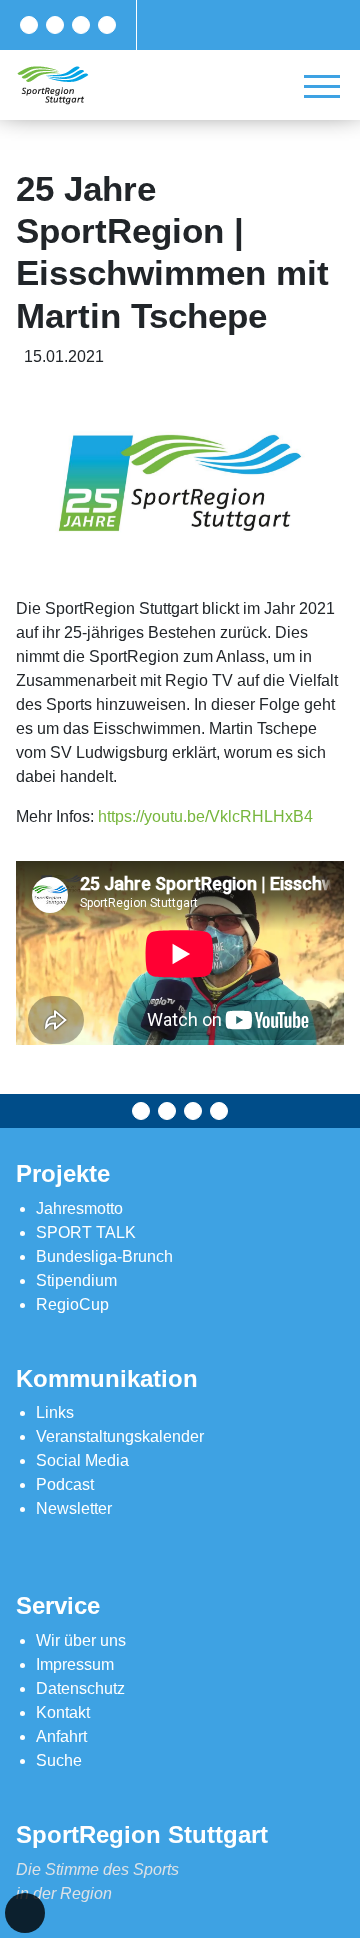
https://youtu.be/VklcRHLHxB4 (205, 816)
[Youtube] (107, 25)
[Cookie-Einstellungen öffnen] (25, 1913)
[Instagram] (81, 25)
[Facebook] (29, 25)
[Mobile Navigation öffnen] (322, 86)
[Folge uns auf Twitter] (55, 25)
